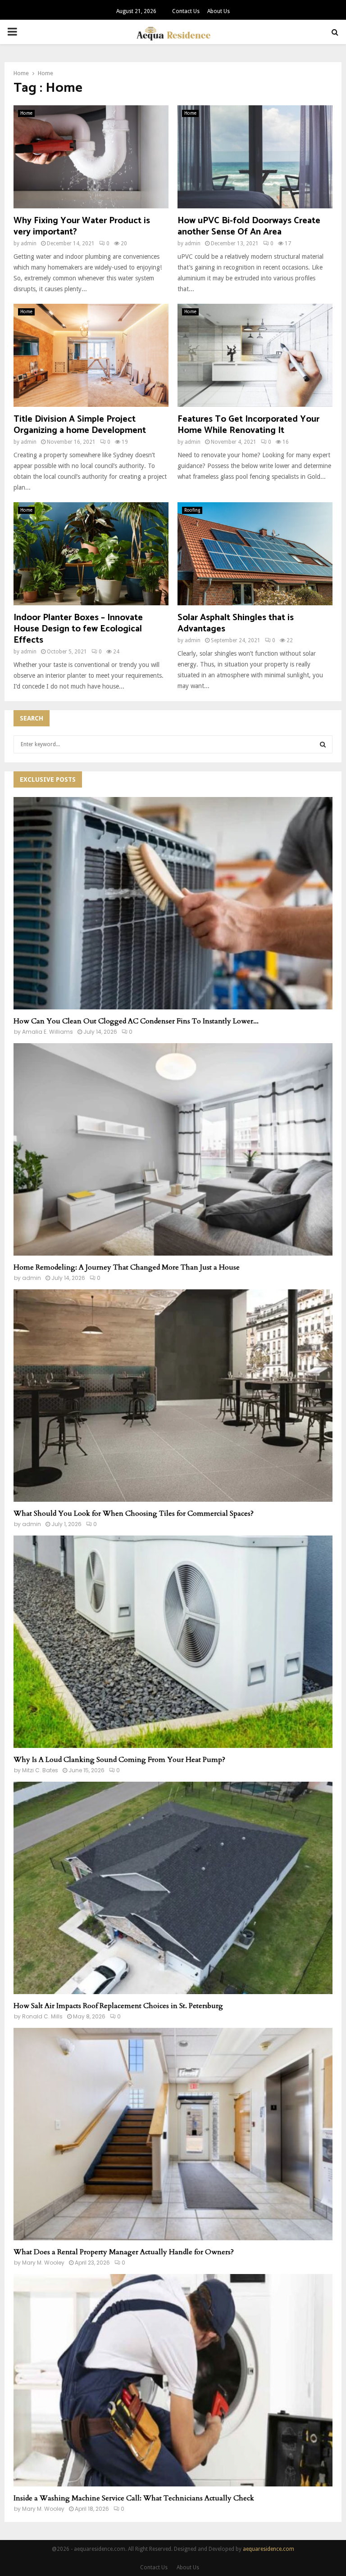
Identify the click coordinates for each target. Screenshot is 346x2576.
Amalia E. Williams (48, 1032)
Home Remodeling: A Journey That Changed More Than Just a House (127, 1267)
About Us (219, 11)
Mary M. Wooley (43, 2263)
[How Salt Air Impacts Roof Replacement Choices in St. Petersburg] (173, 1888)
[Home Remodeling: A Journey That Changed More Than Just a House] (173, 1149)
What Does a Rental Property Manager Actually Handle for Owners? (124, 2252)
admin (29, 243)
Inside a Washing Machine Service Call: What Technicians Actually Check (134, 2498)
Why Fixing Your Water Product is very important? (82, 226)
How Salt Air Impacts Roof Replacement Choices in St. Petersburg (118, 2006)
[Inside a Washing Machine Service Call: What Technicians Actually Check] (173, 2380)
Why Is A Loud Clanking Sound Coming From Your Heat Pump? (119, 1760)
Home (26, 113)
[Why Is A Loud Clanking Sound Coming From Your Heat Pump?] (173, 1642)
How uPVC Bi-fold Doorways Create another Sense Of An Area (249, 226)
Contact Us (186, 11)
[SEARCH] (323, 744)
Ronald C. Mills (42, 2016)
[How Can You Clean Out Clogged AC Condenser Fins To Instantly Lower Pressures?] (173, 903)
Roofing (192, 510)
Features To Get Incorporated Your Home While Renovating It (248, 425)
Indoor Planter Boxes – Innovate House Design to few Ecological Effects (78, 629)
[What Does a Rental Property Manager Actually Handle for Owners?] (173, 2134)
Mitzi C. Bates (40, 1770)
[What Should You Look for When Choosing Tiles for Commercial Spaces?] (173, 1396)
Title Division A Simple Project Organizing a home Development (80, 425)
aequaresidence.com (269, 2549)
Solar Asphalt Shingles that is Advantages (236, 623)
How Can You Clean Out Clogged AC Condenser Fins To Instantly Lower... (136, 1021)
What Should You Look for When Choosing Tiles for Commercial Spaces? (134, 1513)
